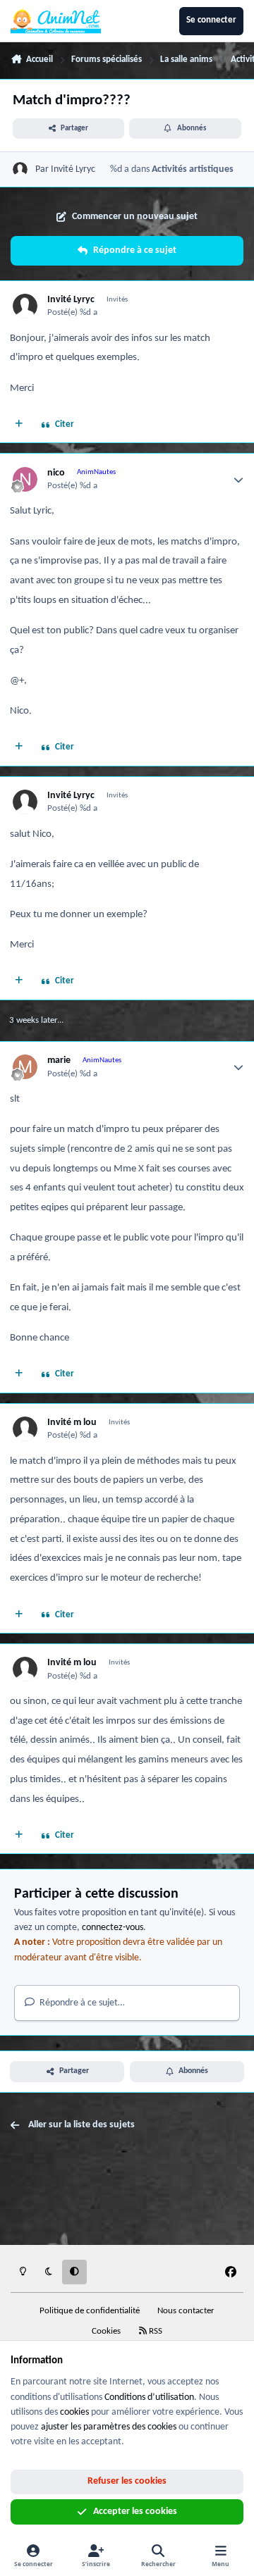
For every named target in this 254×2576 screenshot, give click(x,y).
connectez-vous (113, 1928)
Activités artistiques (193, 169)
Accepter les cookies (135, 2512)
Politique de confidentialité (90, 2311)
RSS (155, 2332)
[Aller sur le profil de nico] (25, 479)
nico (56, 473)
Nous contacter (186, 2311)
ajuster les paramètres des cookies (109, 2427)
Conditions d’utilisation (149, 2397)
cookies (74, 2412)
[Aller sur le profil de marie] (25, 1067)
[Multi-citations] (19, 425)
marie (59, 1060)
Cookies (106, 2332)
